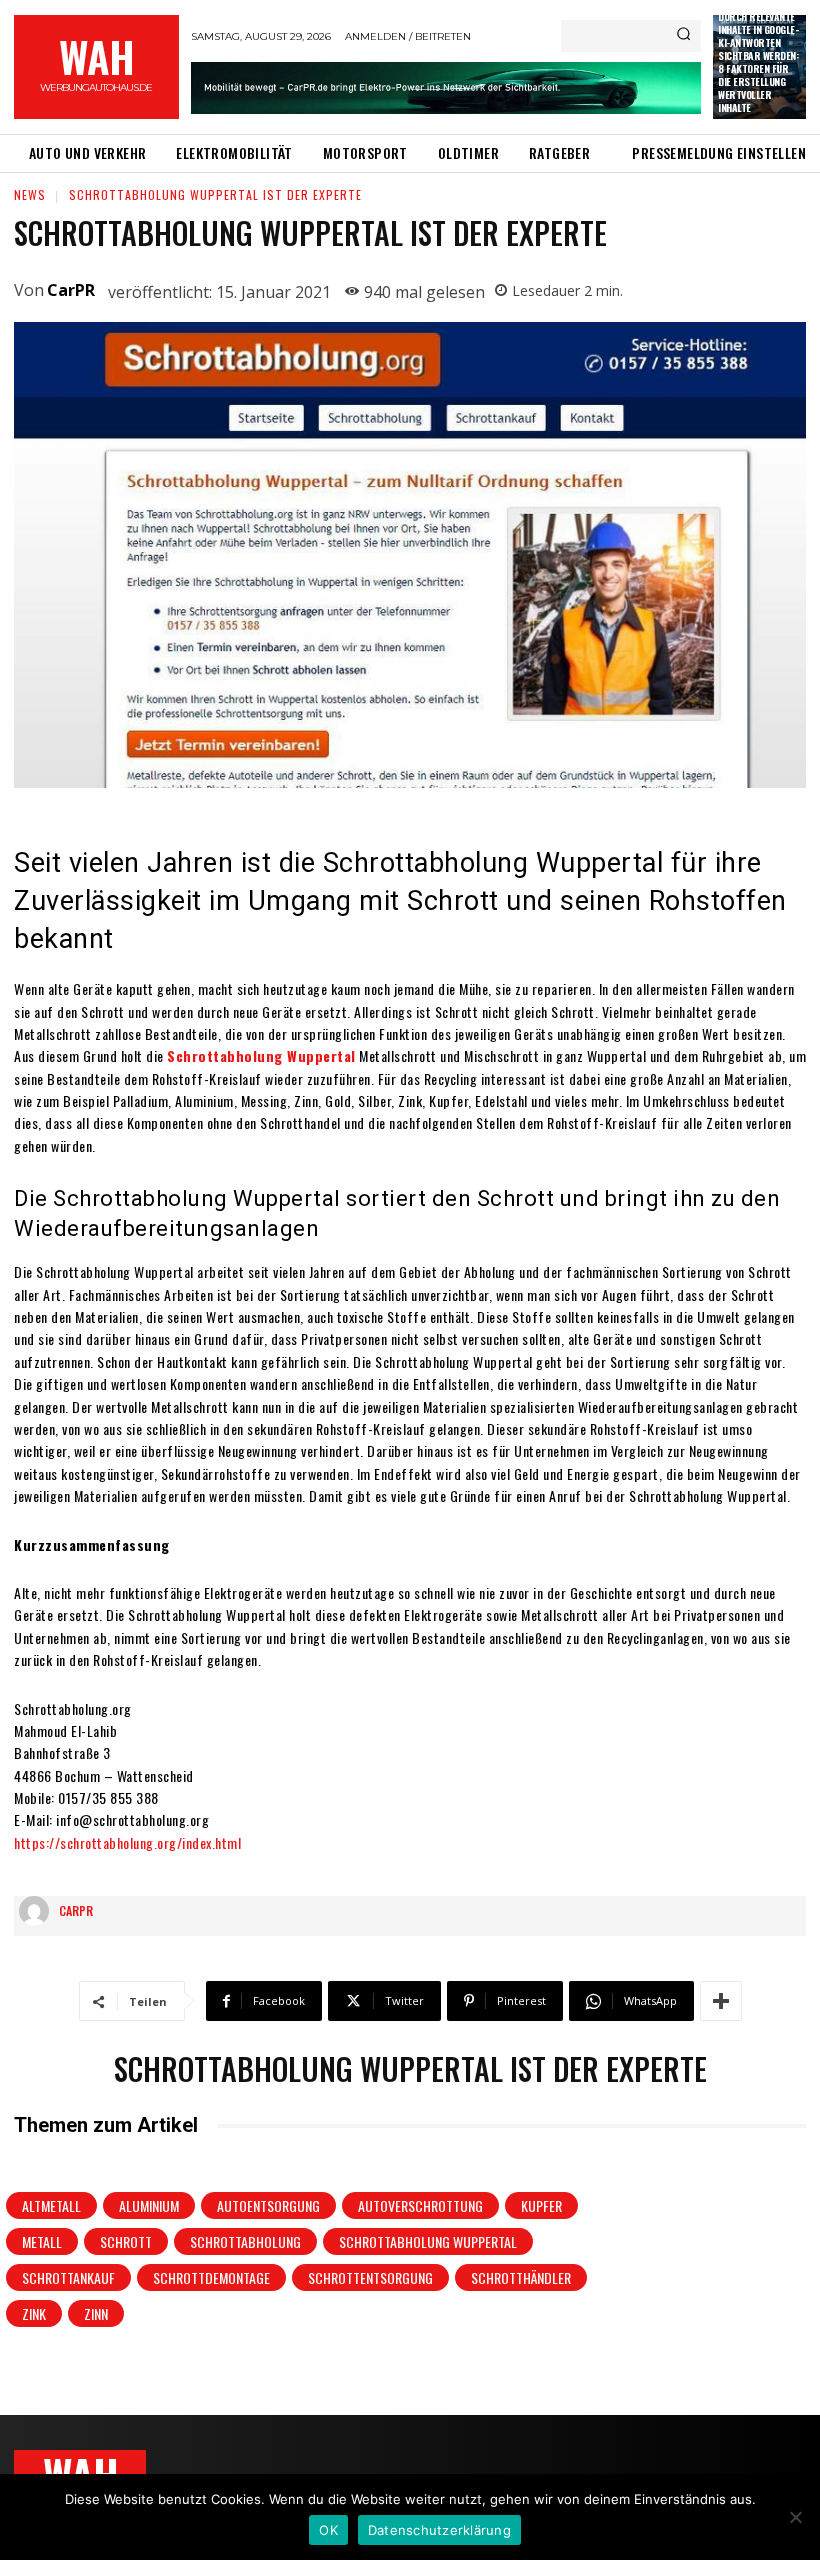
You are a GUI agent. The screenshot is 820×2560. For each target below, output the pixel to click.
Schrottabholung (245, 2241)
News (30, 194)
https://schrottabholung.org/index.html (127, 1842)
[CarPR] (39, 1911)
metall (42, 2241)
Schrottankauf (68, 2277)
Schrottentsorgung (370, 2277)
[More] (721, 2001)
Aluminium (149, 2205)
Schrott (126, 2241)
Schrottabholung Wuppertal (261, 1055)
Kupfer (541, 2205)
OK (328, 2530)
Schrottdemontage (211, 2277)
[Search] (683, 36)
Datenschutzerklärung (439, 2530)
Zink (34, 2313)
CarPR (71, 290)
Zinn (96, 2313)
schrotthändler (521, 2277)
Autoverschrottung (420, 2205)
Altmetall (51, 2205)
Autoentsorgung (268, 2205)
